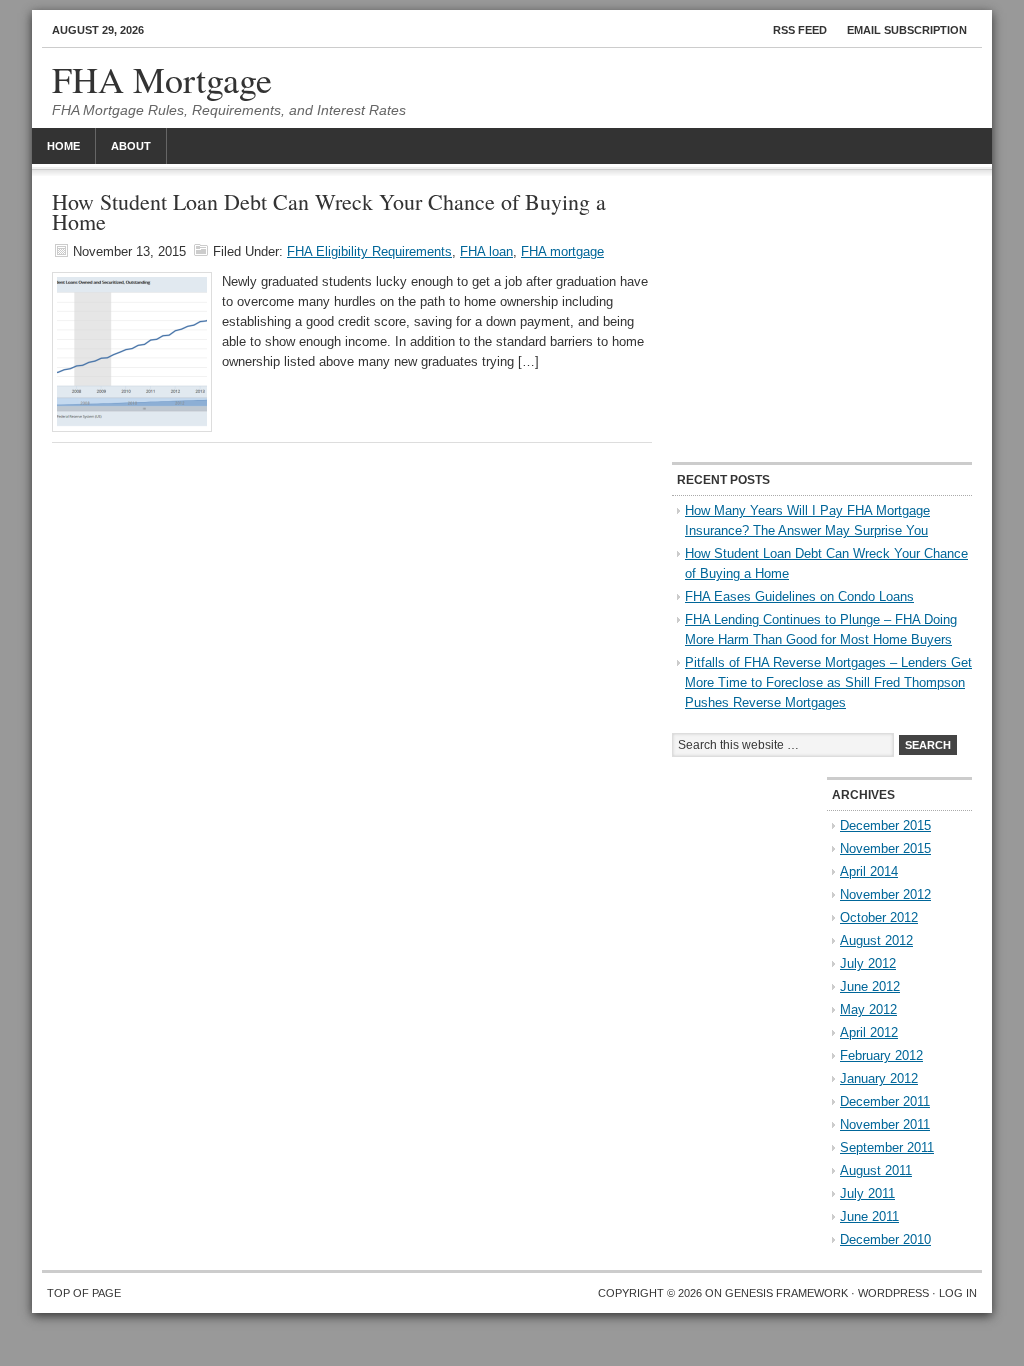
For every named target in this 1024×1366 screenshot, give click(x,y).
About (131, 146)
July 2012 (868, 963)
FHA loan (486, 251)
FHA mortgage (562, 251)
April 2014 (869, 871)
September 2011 (887, 1147)
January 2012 (879, 1078)
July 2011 (867, 1193)
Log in (958, 1293)
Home (63, 146)
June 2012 (870, 986)
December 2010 (885, 1239)
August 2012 (876, 940)
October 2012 (879, 917)
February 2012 (881, 1055)
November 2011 (885, 1124)
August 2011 (876, 1170)
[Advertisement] (822, 317)
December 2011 (885, 1101)
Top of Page (84, 1293)
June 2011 (869, 1216)
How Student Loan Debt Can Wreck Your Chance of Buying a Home (329, 211)
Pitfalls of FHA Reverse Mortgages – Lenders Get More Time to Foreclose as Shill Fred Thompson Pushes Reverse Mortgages (828, 682)
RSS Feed (800, 30)
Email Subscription (907, 30)
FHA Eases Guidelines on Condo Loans (799, 596)
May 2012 (868, 1009)
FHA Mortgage (162, 79)
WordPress (893, 1293)
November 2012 (885, 894)
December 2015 (885, 825)
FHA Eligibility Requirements (369, 251)
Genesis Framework (786, 1293)
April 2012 (869, 1032)
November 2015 (885, 848)
